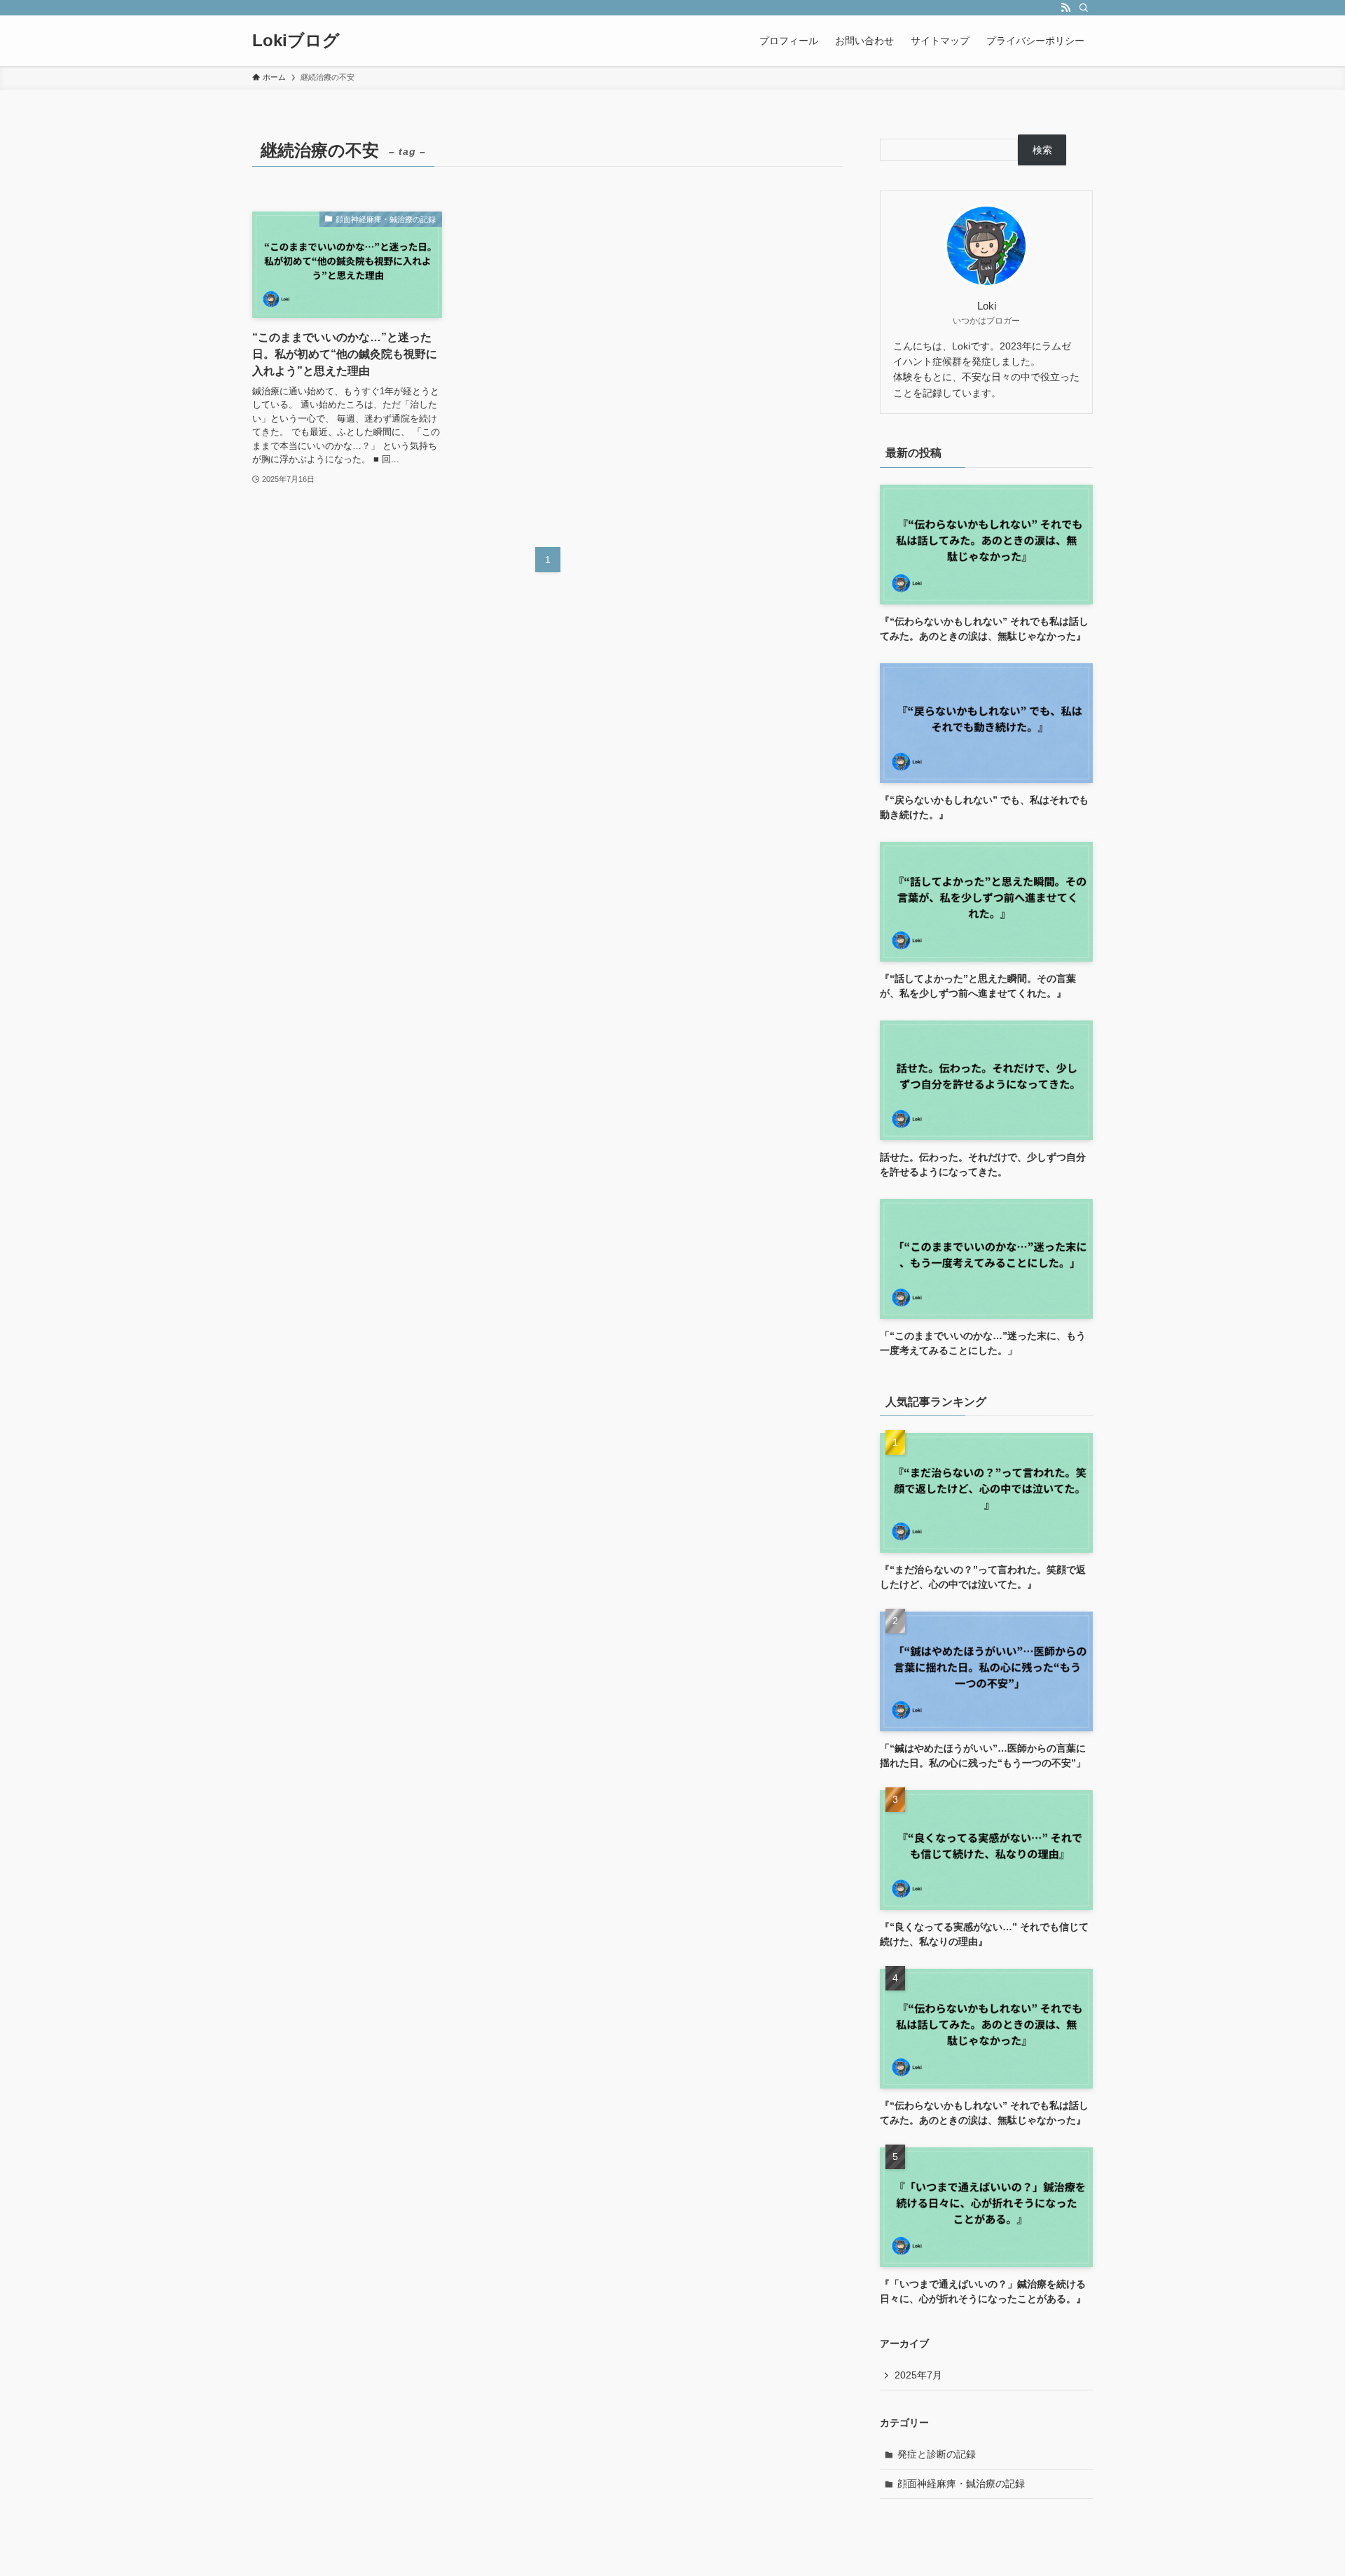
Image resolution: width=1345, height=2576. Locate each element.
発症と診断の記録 (937, 2454)
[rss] (1065, 8)
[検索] (1084, 8)
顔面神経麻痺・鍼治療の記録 (961, 2484)
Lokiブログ (296, 41)
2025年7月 (918, 2375)
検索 (1042, 150)
